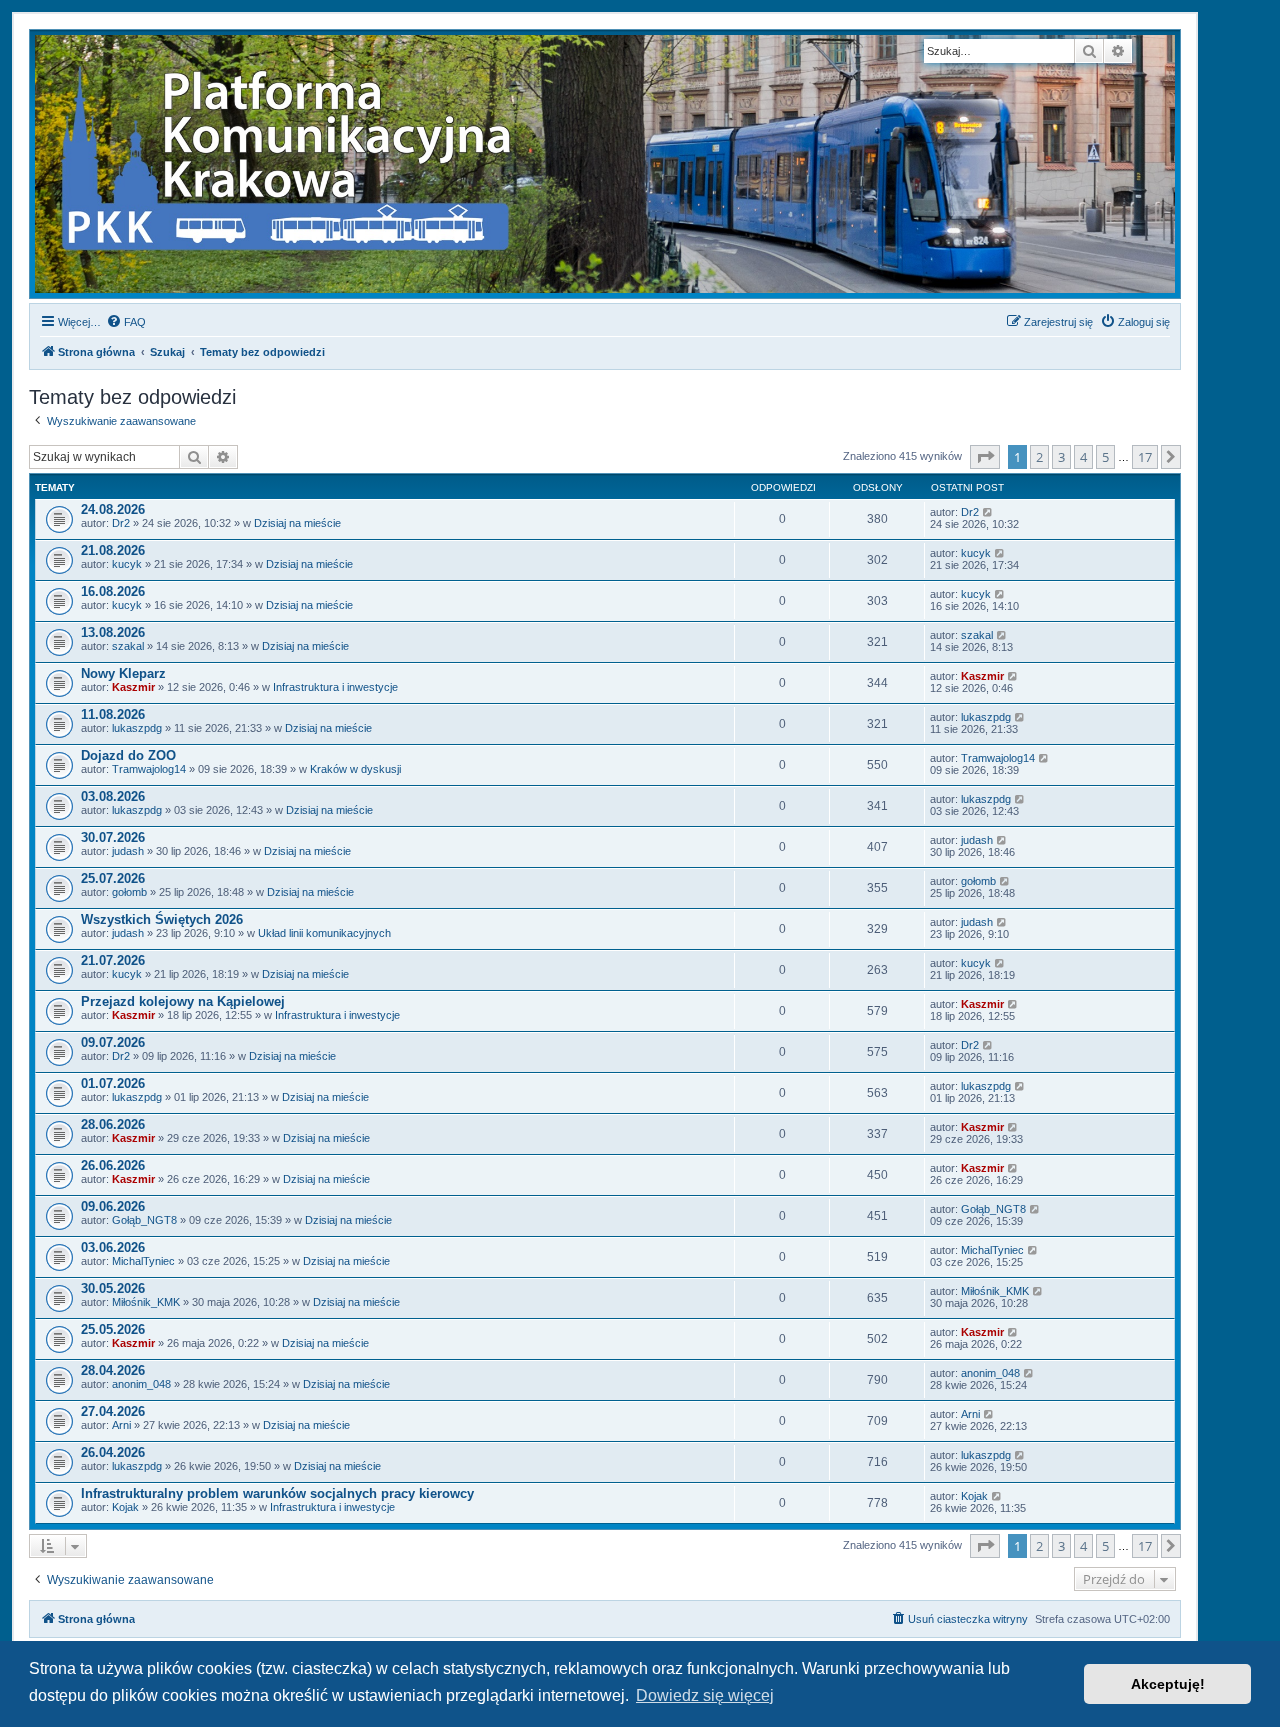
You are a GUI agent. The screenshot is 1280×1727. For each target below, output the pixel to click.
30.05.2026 (113, 1288)
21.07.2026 (113, 960)
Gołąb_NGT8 (144, 1220)
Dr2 (121, 523)
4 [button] (1083, 457)
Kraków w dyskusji (355, 769)
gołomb (129, 892)
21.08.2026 (113, 550)
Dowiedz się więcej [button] (705, 1695)
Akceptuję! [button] (1168, 1684)
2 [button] (1039, 457)
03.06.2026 (113, 1247)
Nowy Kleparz (123, 673)
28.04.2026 (113, 1370)
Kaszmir (133, 687)
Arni (121, 1425)
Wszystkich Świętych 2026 (162, 919)
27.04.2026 (113, 1411)
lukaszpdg (137, 728)
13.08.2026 (113, 632)
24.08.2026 (113, 509)
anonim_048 (141, 1384)
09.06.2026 (113, 1206)
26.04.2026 (113, 1452)
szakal (128, 646)
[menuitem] (126, 322)
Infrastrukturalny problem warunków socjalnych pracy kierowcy (277, 1493)
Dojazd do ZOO (128, 755)
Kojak (125, 1507)
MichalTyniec (143, 1261)
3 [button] (1061, 457)
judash (128, 851)
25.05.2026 (113, 1329)
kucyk (127, 564)
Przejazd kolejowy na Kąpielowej (183, 1001)
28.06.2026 (113, 1124)
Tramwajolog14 (149, 769)
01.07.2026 (113, 1083)
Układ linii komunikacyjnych (324, 933)
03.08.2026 (113, 796)
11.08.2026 (113, 714)
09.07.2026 (113, 1042)
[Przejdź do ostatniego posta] (988, 512)
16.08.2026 (113, 591)
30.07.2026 (113, 837)
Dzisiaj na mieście (297, 523)
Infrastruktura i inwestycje (335, 687)
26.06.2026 (113, 1165)
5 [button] (1105, 457)
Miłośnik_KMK (146, 1302)
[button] (985, 457)
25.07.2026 (113, 878)
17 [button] (1145, 457)
